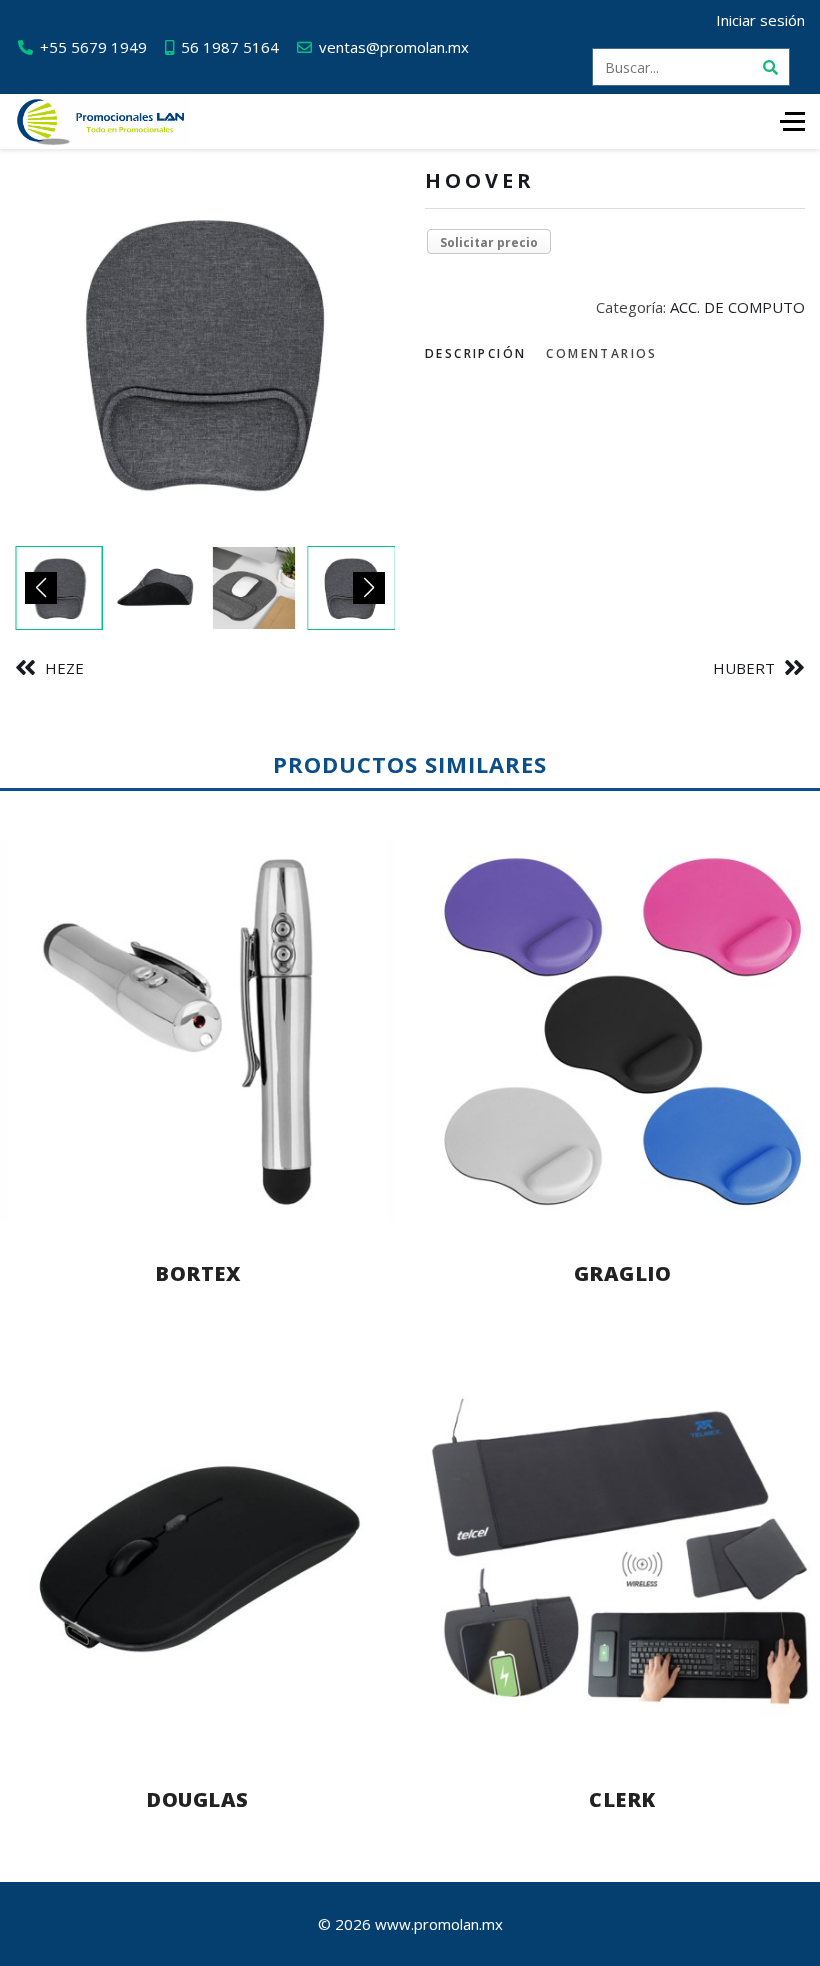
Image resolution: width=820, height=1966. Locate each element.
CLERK (622, 1799)
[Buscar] (771, 67)
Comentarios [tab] (601, 353)
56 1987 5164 (230, 47)
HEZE (64, 668)
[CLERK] (622, 1556)
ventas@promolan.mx (394, 47)
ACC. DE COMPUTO (737, 307)
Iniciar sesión (760, 20)
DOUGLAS (197, 1799)
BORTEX (197, 1273)
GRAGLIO (623, 1273)
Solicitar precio (489, 242)
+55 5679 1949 (93, 47)
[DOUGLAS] (197, 1556)
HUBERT (744, 668)
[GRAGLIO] (622, 1031)
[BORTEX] (197, 1031)
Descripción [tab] (475, 353)
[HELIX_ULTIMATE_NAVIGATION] (792, 121)
